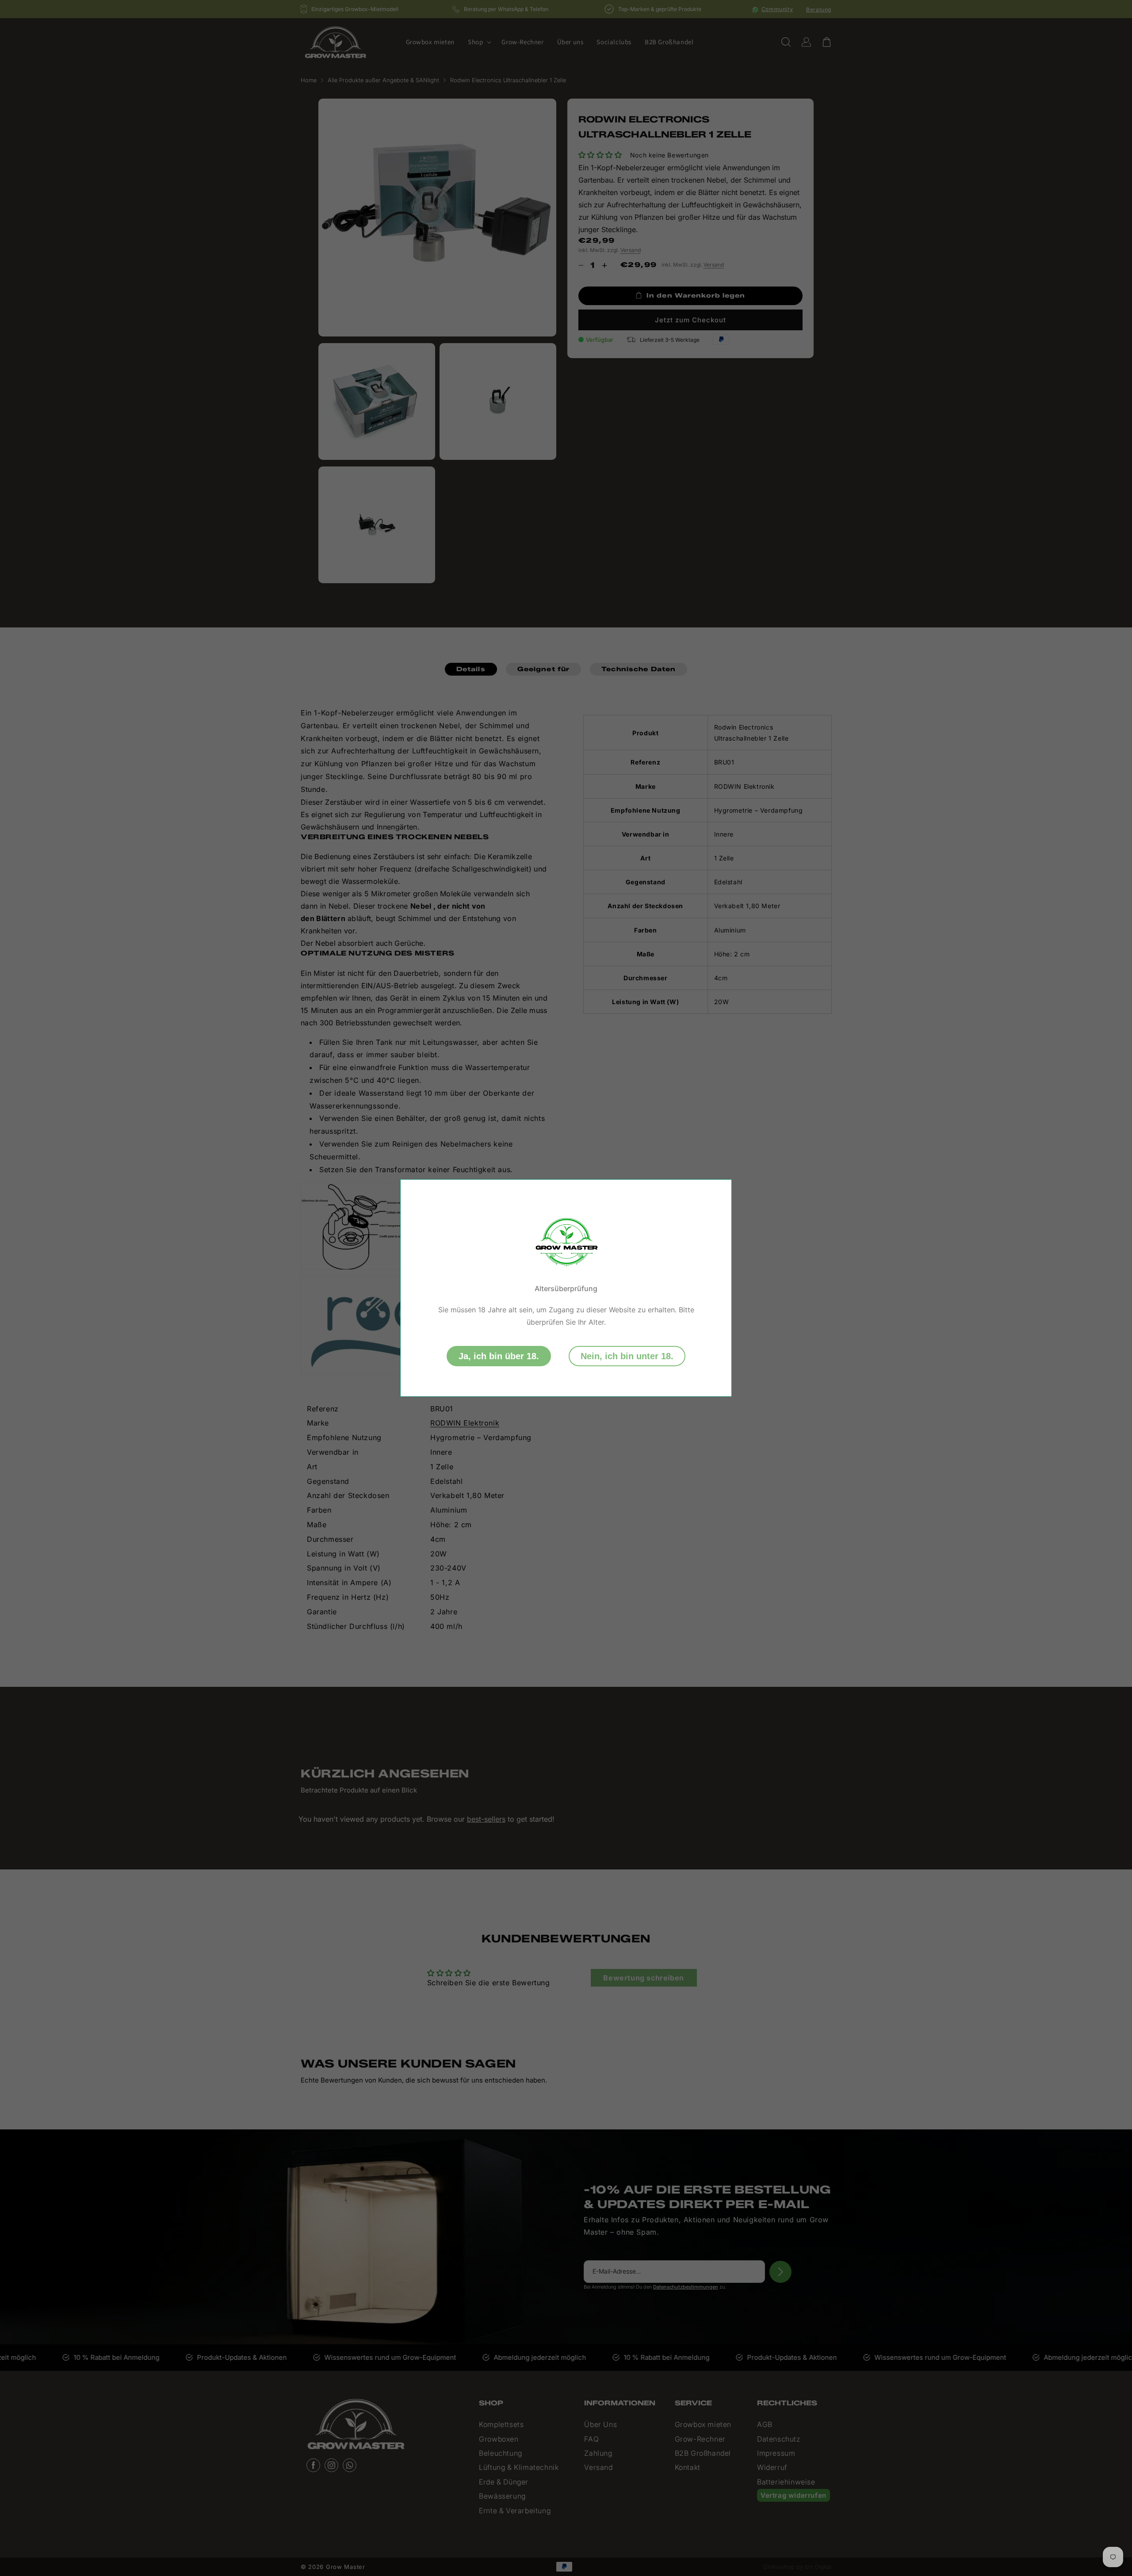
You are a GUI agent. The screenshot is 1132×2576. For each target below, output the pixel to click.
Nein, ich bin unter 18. (627, 1356)
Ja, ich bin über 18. (499, 1356)
